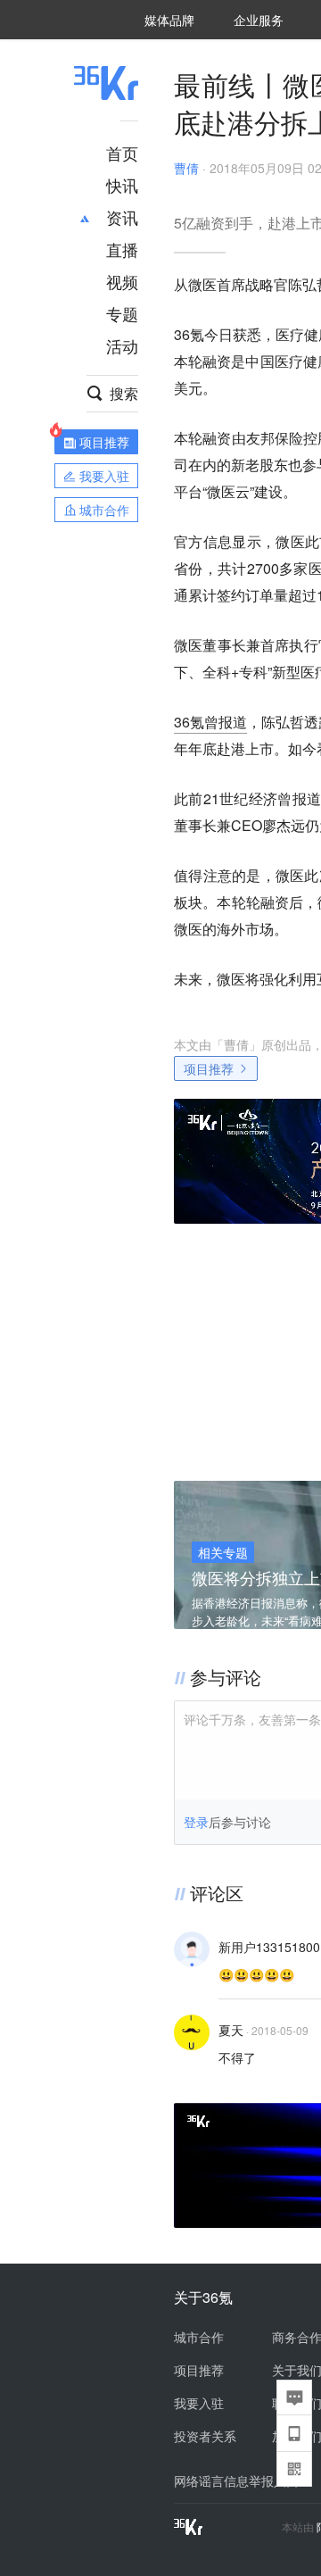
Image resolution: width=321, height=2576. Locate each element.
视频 (122, 281)
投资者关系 (205, 2436)
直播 (122, 249)
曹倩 (186, 168)
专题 (122, 313)
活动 (122, 345)
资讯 (122, 217)
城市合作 (199, 2337)
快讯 (122, 185)
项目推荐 (209, 1068)
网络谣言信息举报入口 (236, 2480)
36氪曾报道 (210, 722)
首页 (122, 153)
